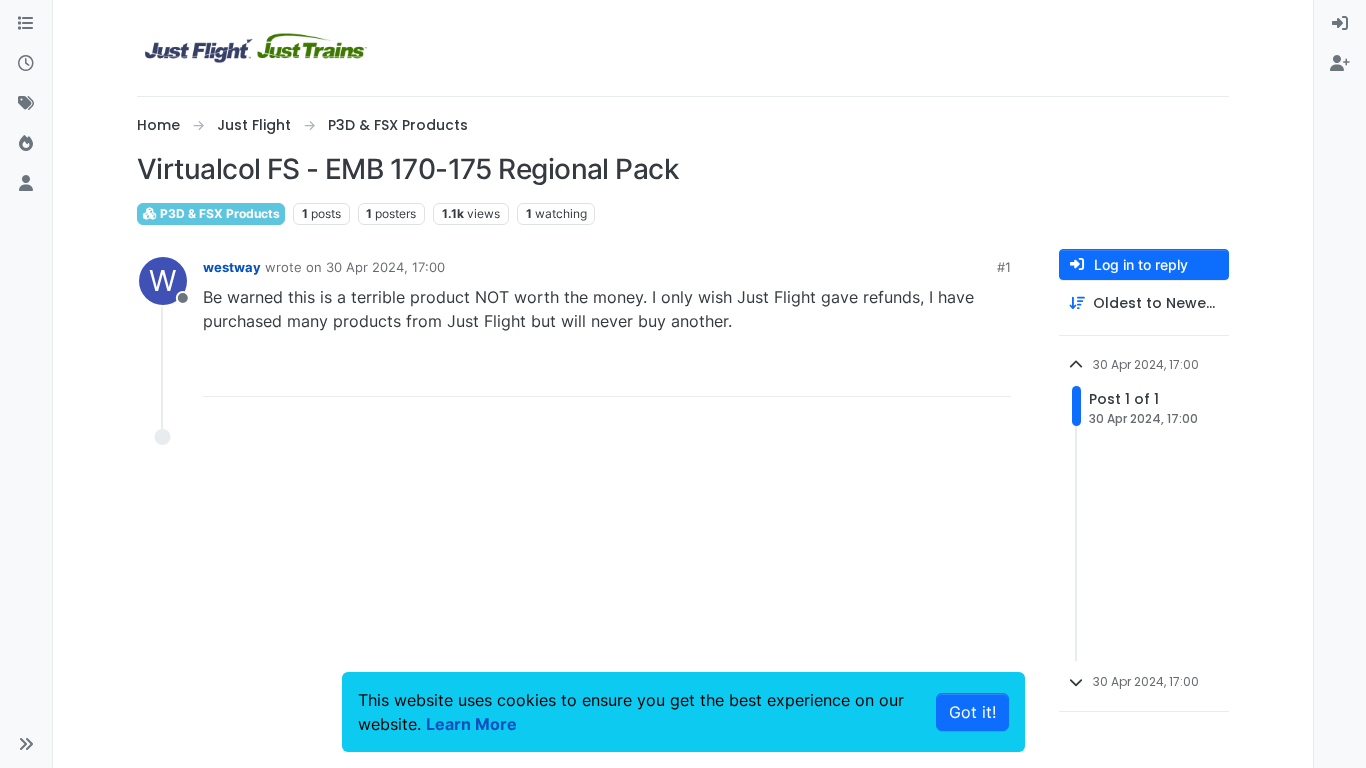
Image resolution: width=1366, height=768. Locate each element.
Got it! (972, 712)
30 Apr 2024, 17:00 (385, 267)
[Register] (1340, 64)
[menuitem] (1340, 24)
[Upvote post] (959, 372)
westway (232, 267)
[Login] (1340, 24)
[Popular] (26, 144)
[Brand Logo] (256, 48)
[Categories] (26, 24)
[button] (26, 744)
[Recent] (26, 64)
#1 (1004, 267)
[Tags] (26, 104)
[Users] (26, 184)
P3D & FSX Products (218, 213)
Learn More (471, 724)
